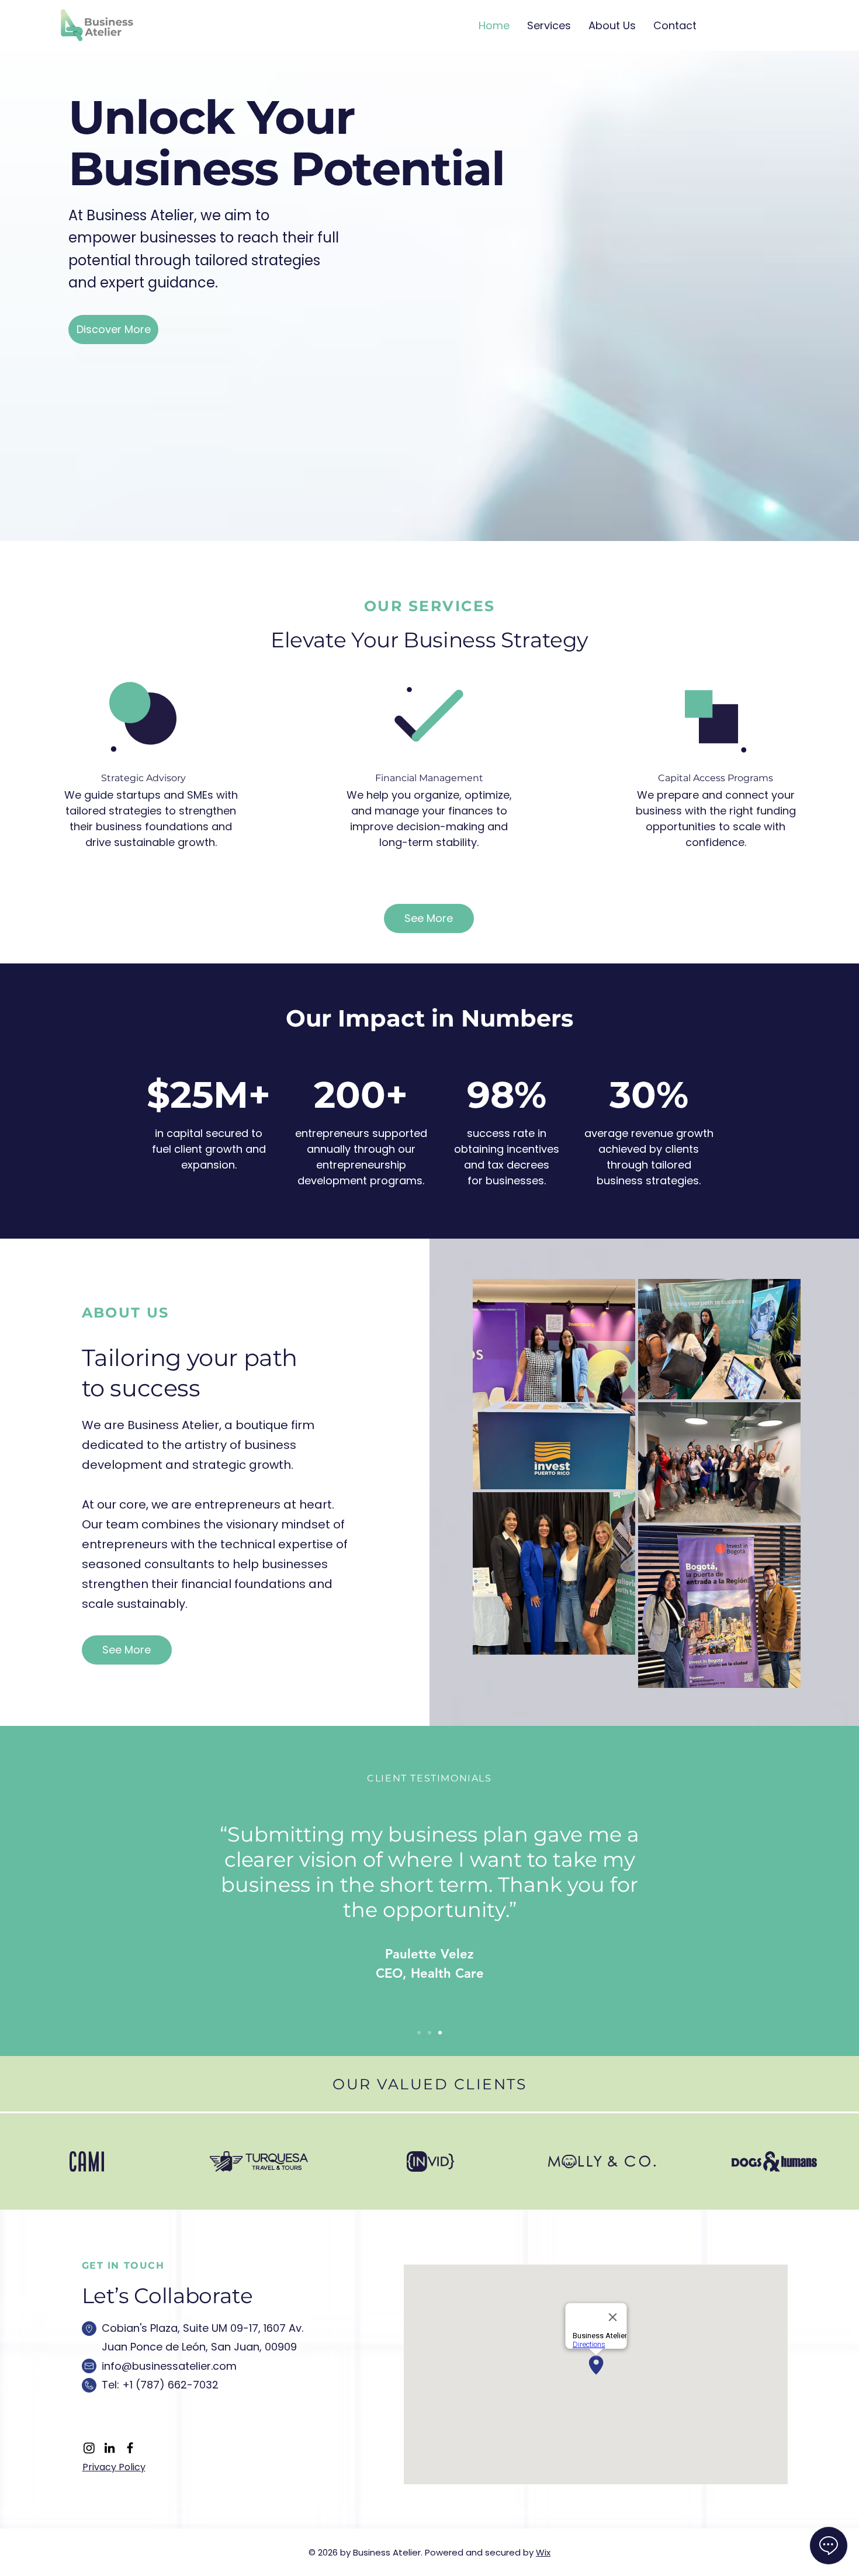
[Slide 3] (440, 2033)
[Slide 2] (430, 2033)
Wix (543, 2552)
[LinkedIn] (110, 2448)
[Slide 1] (419, 2033)
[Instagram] (89, 2448)
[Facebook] (130, 2448)
